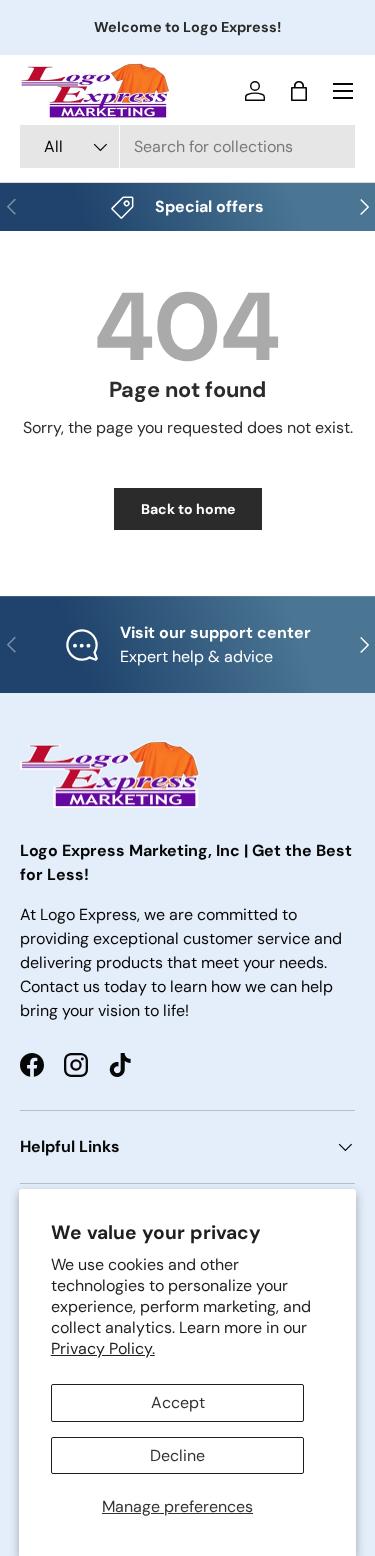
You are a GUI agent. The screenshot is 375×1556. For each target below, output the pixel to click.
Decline (177, 1455)
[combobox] (187, 146)
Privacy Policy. (103, 1348)
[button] (299, 91)
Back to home (188, 509)
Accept (178, 1402)
